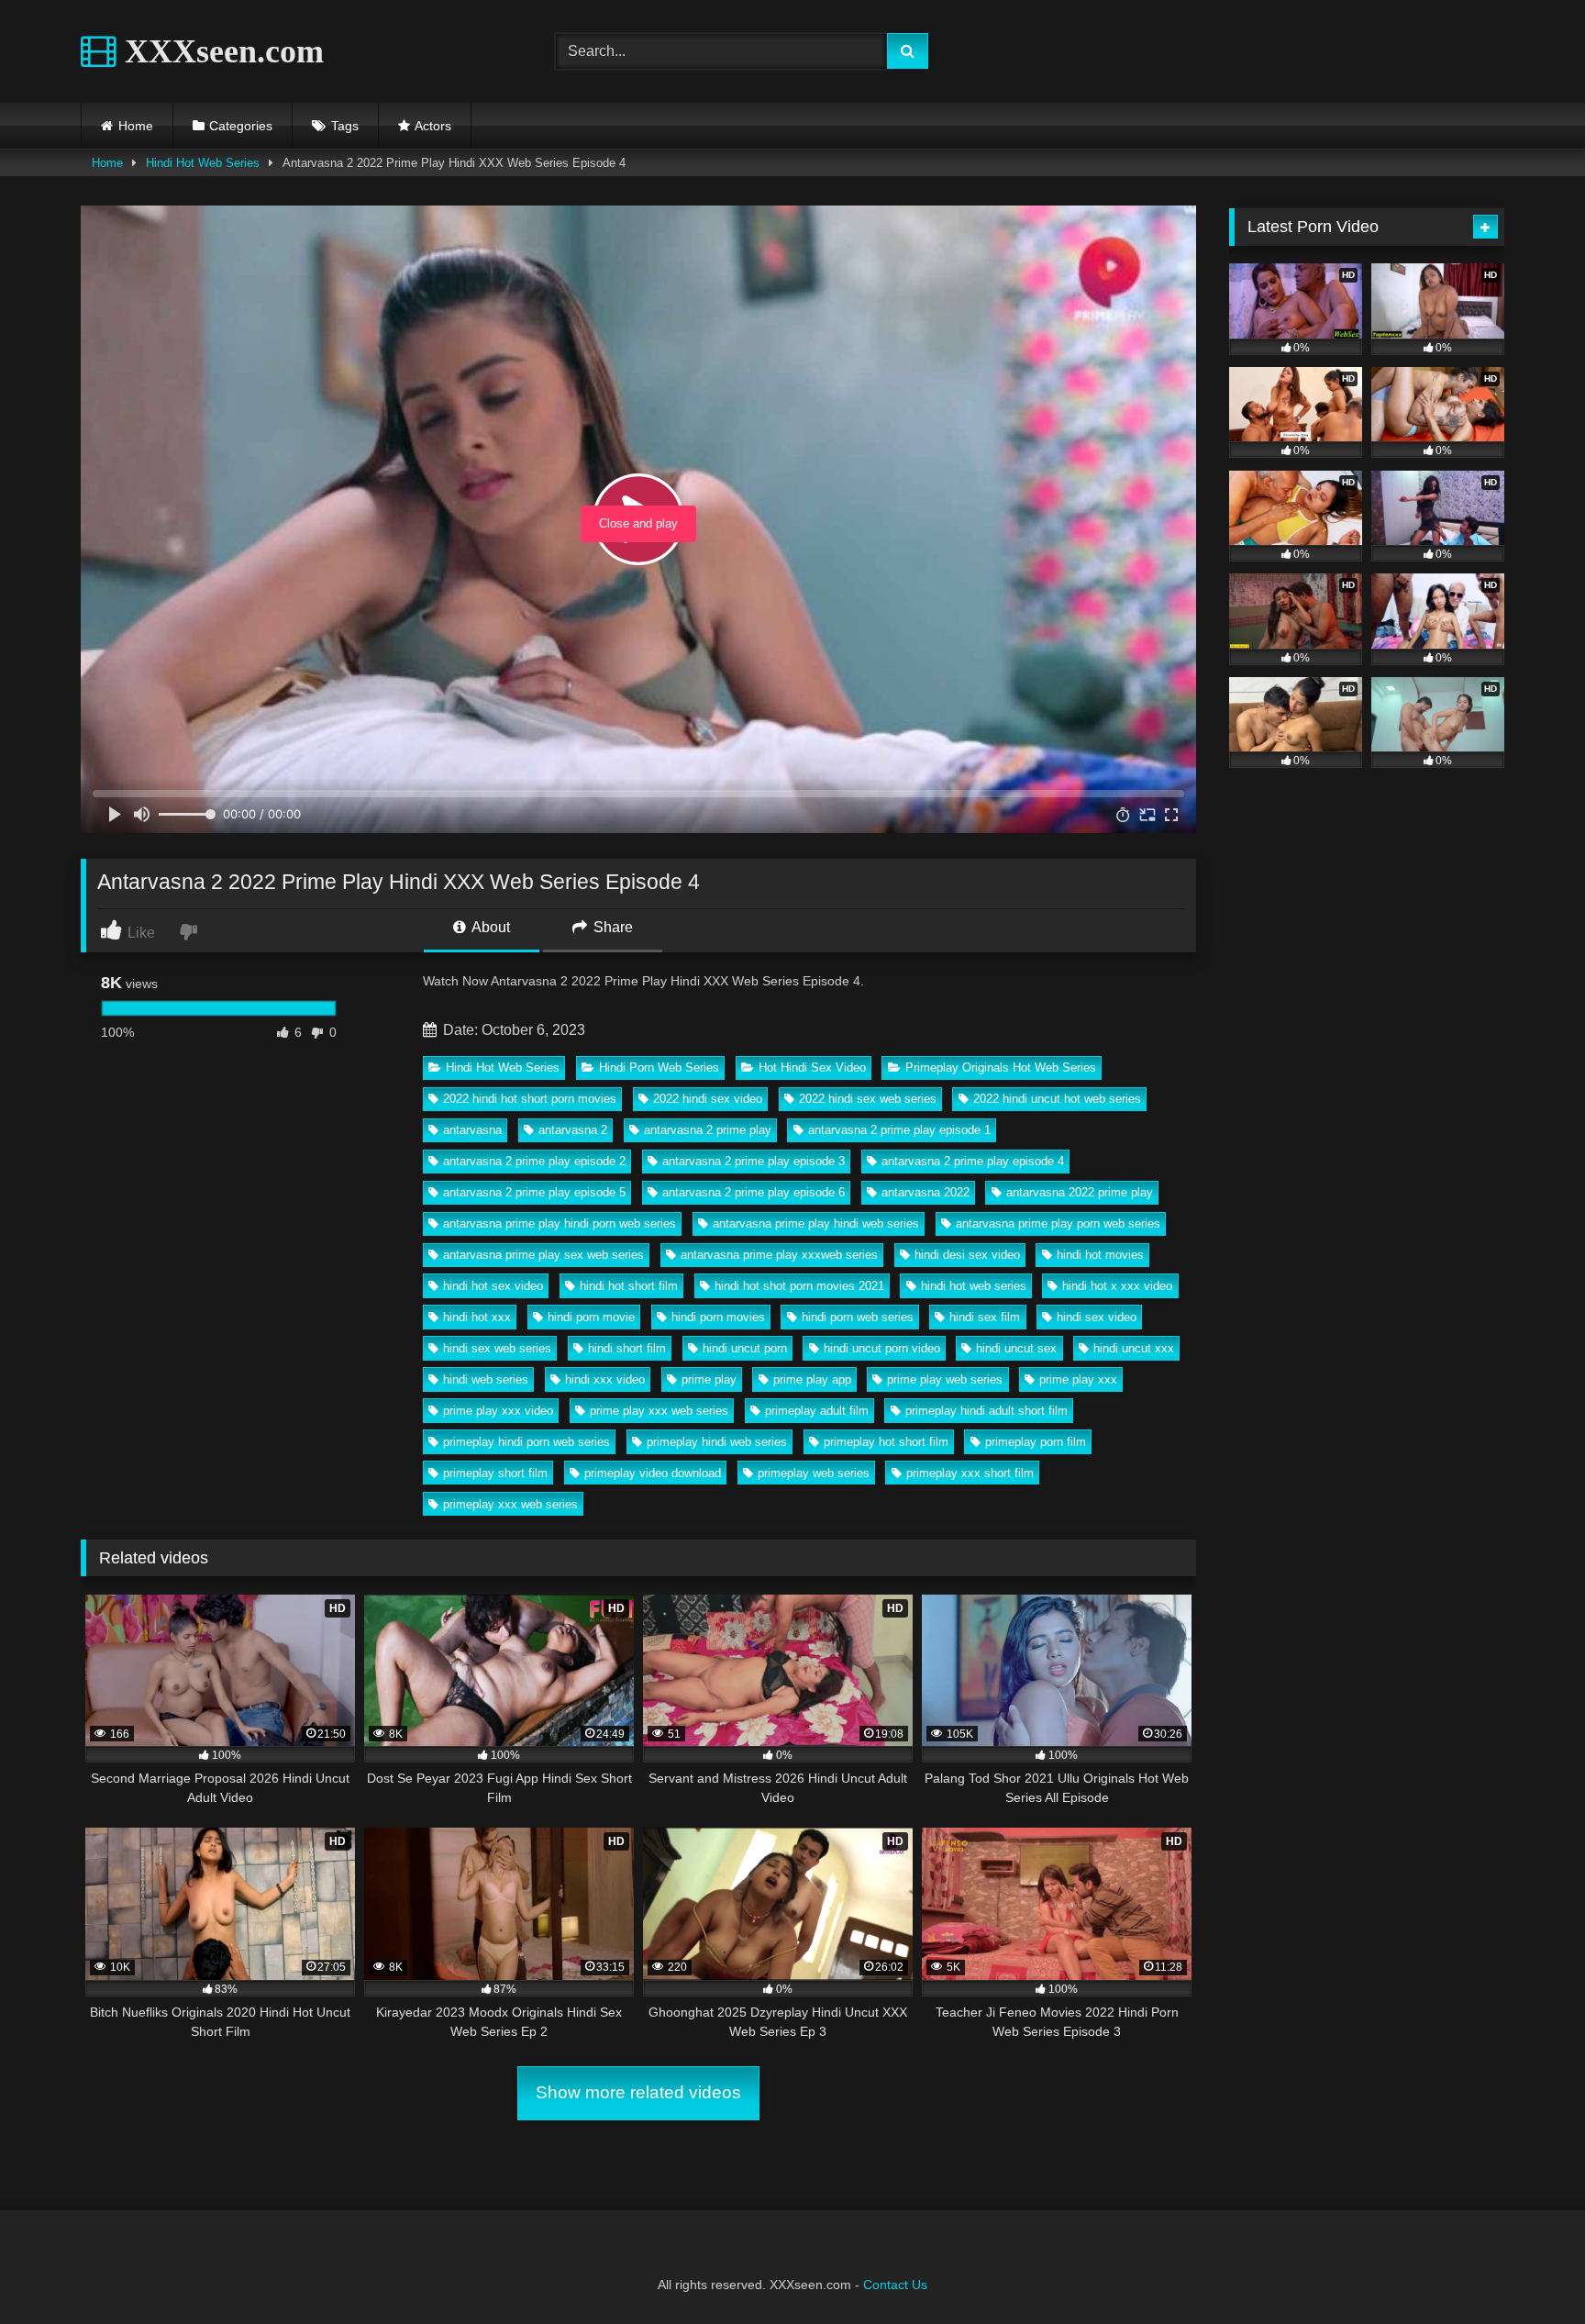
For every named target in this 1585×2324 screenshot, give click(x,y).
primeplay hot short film (886, 1442)
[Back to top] (1528, 2269)
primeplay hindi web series (717, 1442)
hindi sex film (985, 1317)
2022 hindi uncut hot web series (1057, 1099)
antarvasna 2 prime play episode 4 (973, 1161)
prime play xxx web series (659, 1411)
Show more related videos (638, 2092)
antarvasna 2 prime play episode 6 (754, 1192)
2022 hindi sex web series (868, 1099)
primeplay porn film (1036, 1442)
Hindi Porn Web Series (659, 1067)
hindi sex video (1097, 1317)
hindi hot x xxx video (1117, 1286)
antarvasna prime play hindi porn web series (560, 1223)
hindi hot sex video (493, 1286)
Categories (241, 126)
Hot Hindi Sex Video (812, 1067)
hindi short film (627, 1348)
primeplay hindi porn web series (526, 1442)
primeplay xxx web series (510, 1504)
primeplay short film (495, 1473)
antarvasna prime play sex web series (543, 1255)
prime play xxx (1078, 1379)
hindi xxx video (605, 1379)
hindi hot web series (974, 1286)
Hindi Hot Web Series (203, 163)
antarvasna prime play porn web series (1058, 1223)
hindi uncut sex (1016, 1348)
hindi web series (486, 1379)
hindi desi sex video (967, 1255)
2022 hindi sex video (708, 1099)
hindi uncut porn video (882, 1348)
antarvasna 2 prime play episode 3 (754, 1161)
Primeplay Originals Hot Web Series (1001, 1067)
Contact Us (895, 2285)
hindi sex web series (497, 1348)
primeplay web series (814, 1473)
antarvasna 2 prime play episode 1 (899, 1130)
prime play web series (945, 1379)
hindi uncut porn (745, 1348)
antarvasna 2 (573, 1130)
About (489, 927)
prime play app (812, 1379)
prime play (709, 1379)
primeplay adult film (817, 1411)
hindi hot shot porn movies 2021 (799, 1286)
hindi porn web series (858, 1317)
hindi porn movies (718, 1317)
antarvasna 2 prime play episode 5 (534, 1192)
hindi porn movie (591, 1317)
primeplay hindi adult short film (986, 1411)
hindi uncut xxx (1134, 1348)
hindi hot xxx (477, 1317)
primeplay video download (653, 1473)
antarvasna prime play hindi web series (816, 1223)
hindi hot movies (1100, 1255)
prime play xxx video (498, 1411)
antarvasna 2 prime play (708, 1130)
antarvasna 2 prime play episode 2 (534, 1161)
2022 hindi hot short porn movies (530, 1099)
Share (611, 927)
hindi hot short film (629, 1286)
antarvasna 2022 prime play (1080, 1192)
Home (136, 126)
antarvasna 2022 (926, 1192)
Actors (433, 126)
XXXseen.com (220, 51)
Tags (345, 126)
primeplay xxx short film (970, 1473)
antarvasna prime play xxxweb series (779, 1255)
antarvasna (472, 1130)
